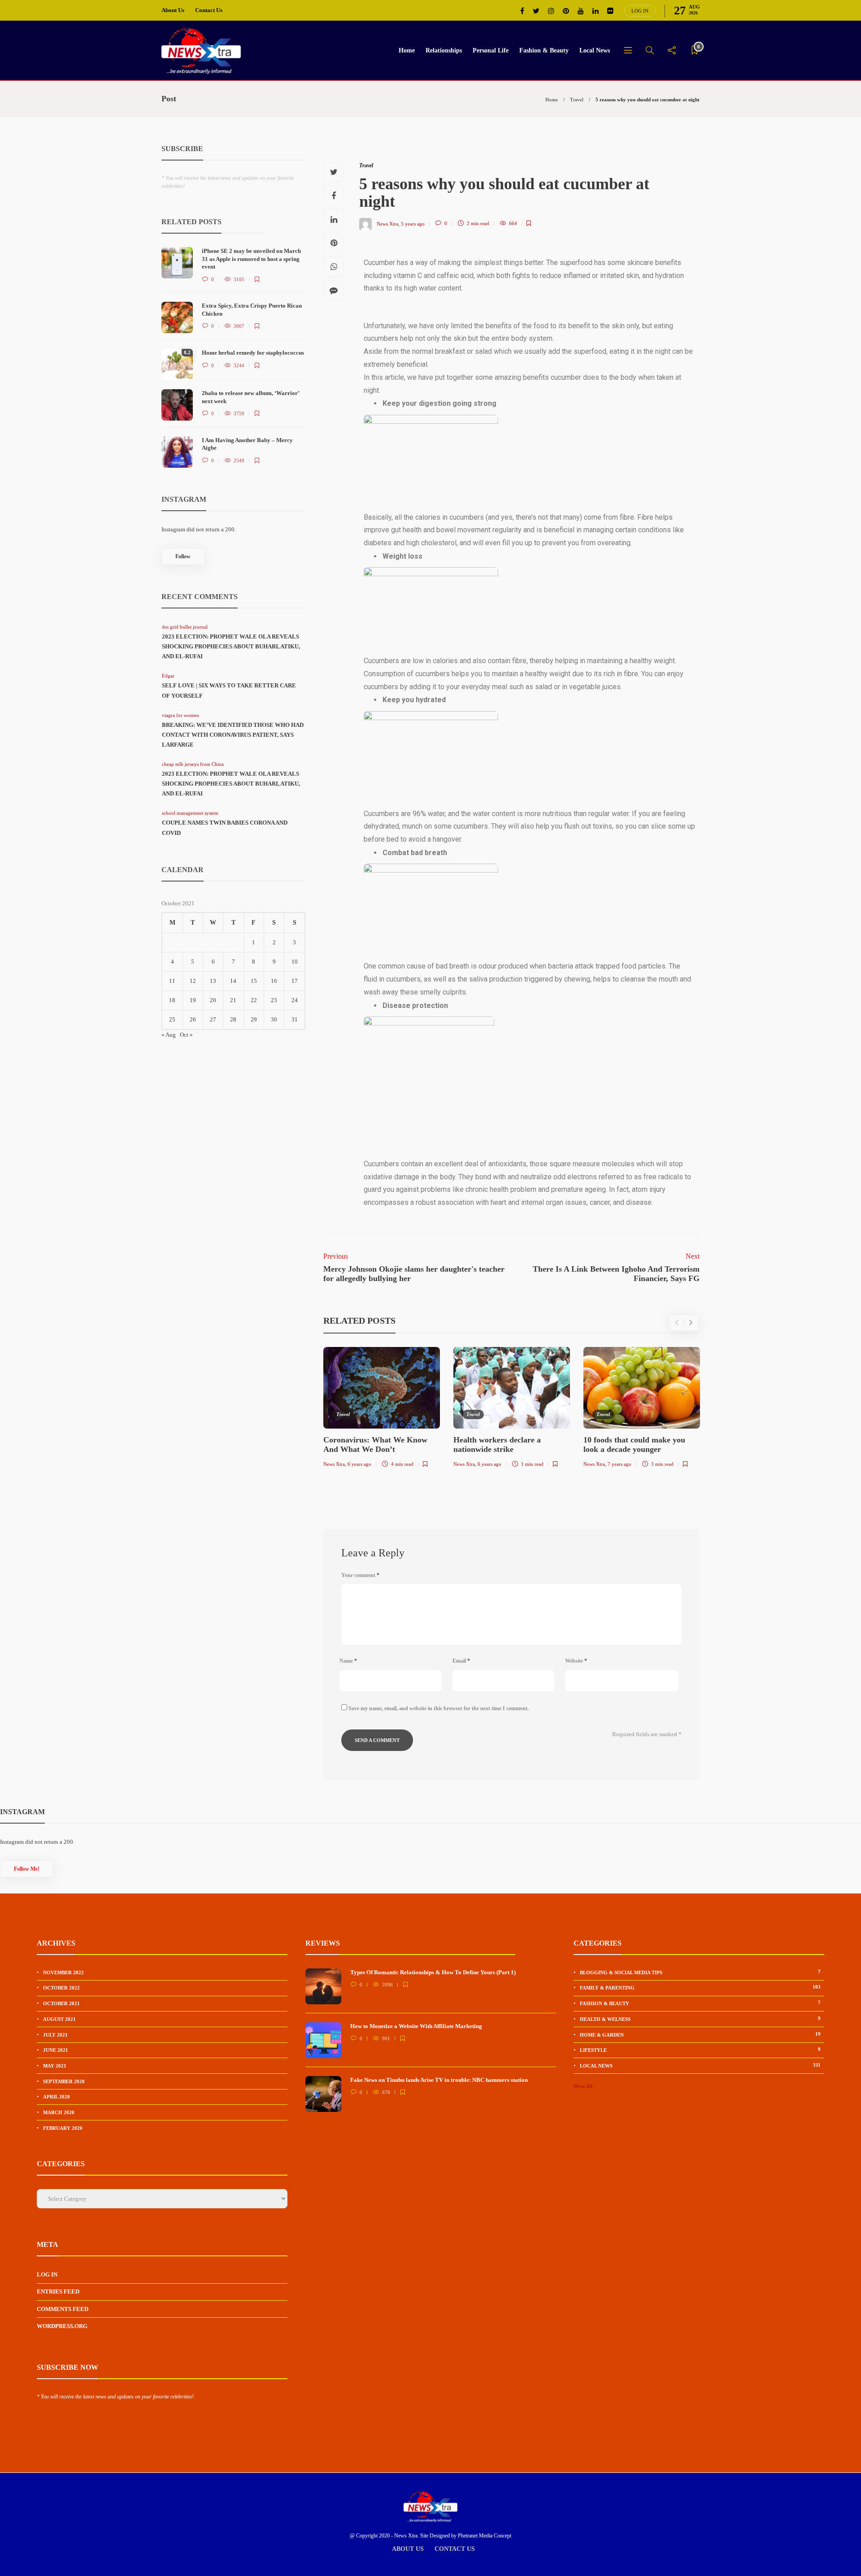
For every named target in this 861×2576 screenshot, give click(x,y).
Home (407, 50)
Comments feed (63, 2309)
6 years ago (359, 1464)
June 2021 (56, 2050)
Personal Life (491, 50)
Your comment (360, 1575)
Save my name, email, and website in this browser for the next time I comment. (439, 1708)
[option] (382, 1409)
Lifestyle (700, 2050)
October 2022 (61, 1988)
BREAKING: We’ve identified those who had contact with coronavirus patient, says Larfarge (233, 735)
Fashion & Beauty (544, 50)
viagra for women (180, 715)
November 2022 (63, 1972)
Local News (595, 50)
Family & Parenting (700, 1987)
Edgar (168, 676)
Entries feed (58, 2291)
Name (348, 1661)
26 (193, 1019)
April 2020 (57, 2097)
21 (233, 1000)
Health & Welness (700, 2019)
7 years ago (620, 1464)
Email (461, 1661)
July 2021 (55, 2035)
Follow (183, 556)
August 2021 (59, 2019)
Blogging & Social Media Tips (700, 1972)
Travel (577, 100)
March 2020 (59, 2112)
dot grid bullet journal (185, 627)
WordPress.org (62, 2326)
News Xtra (387, 223)
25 (172, 1019)
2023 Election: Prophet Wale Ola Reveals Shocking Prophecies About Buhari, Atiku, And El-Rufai (231, 646)
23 (274, 1000)
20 (213, 1000)
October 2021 (61, 2003)
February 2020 (63, 2128)
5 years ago (413, 223)
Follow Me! (27, 1869)
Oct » (186, 1035)
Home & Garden (700, 2034)
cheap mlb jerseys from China (193, 764)
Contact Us (209, 10)
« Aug (169, 1035)
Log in (640, 11)
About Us (173, 10)
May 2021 (55, 2066)
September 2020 (64, 2081)
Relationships (444, 50)
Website (576, 1661)
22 (254, 1000)
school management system (190, 813)
